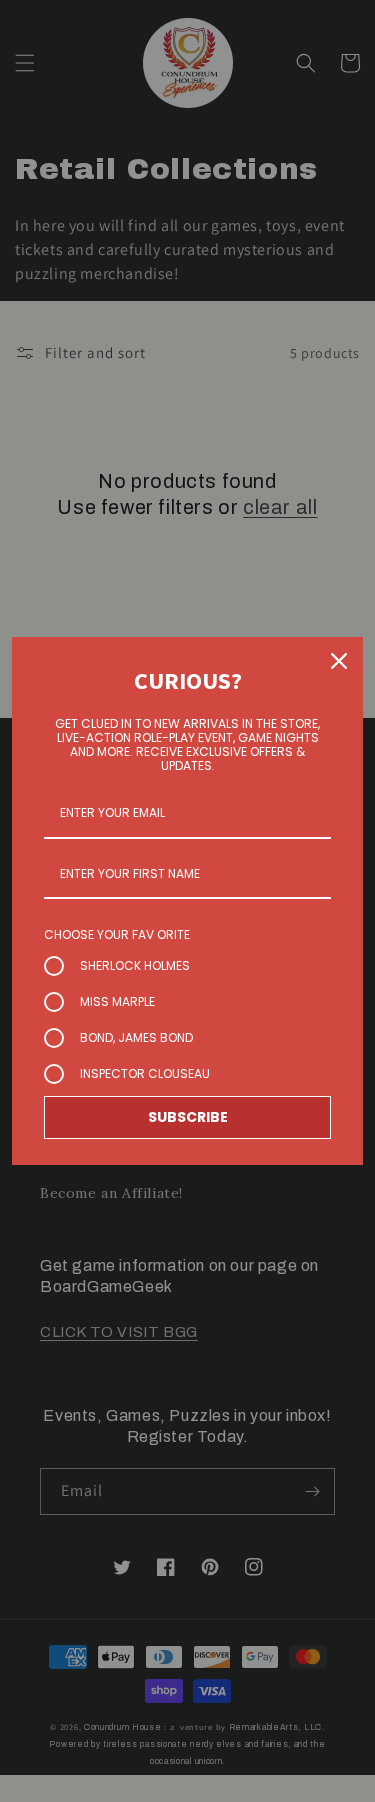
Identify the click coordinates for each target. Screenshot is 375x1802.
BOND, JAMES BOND (136, 1037)
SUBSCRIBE (188, 1117)
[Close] (339, 661)
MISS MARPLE (117, 1001)
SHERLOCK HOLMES (135, 965)
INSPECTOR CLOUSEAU (145, 1073)
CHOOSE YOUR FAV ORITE (117, 934)
